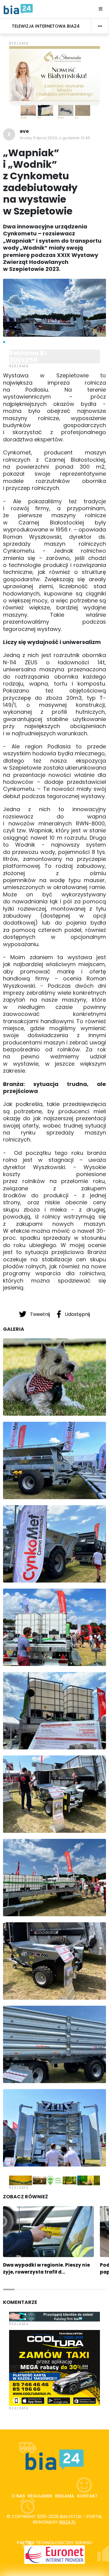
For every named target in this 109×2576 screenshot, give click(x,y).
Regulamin (40, 2496)
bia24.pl (68, 2522)
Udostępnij (77, 1314)
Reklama (65, 2496)
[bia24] (18, 9)
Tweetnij (40, 1314)
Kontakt (88, 2496)
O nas (18, 2496)
